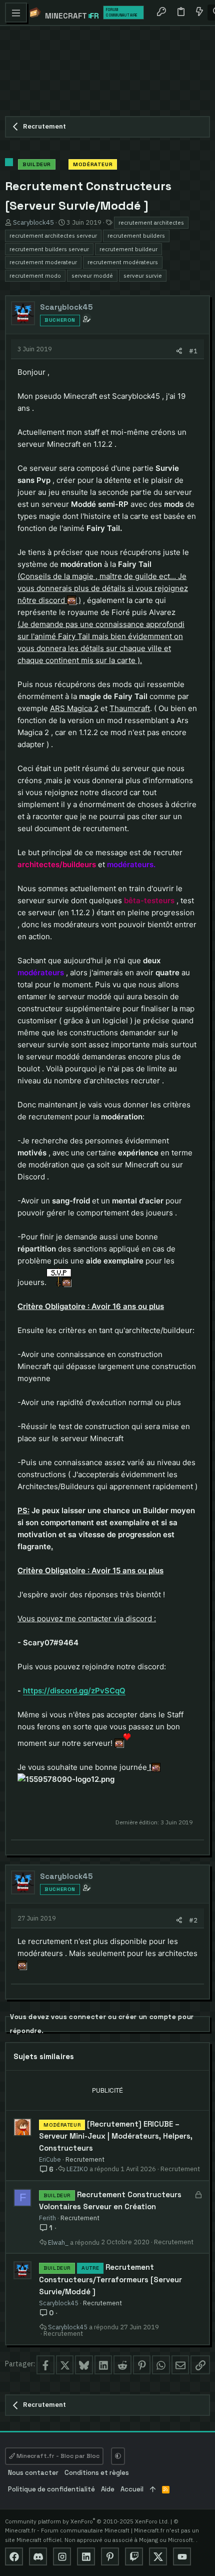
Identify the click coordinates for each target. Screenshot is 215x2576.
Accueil (132, 2489)
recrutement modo (35, 275)
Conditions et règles (97, 2473)
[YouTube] (182, 2556)
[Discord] (38, 2556)
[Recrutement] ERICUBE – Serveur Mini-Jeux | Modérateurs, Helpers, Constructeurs (116, 2136)
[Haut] (153, 2490)
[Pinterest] (110, 2556)
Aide (108, 2489)
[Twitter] (158, 2556)
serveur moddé (92, 275)
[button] (16, 13)
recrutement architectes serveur (53, 235)
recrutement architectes (151, 222)
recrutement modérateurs (123, 262)
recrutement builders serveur (49, 249)
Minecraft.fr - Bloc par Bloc (57, 2456)
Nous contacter (33, 2473)
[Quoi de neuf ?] (199, 13)
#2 (193, 1920)
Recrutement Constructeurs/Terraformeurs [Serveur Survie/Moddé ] (110, 2279)
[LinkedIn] (86, 2556)
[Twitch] (134, 2556)
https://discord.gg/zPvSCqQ (74, 1691)
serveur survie (143, 275)
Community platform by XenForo (87, 2521)
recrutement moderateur (43, 262)
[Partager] (179, 351)
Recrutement (85, 2159)
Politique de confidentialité (51, 2489)
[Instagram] (62, 2556)
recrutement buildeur (128, 249)
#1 (193, 351)
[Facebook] (14, 2556)
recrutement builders (136, 235)
